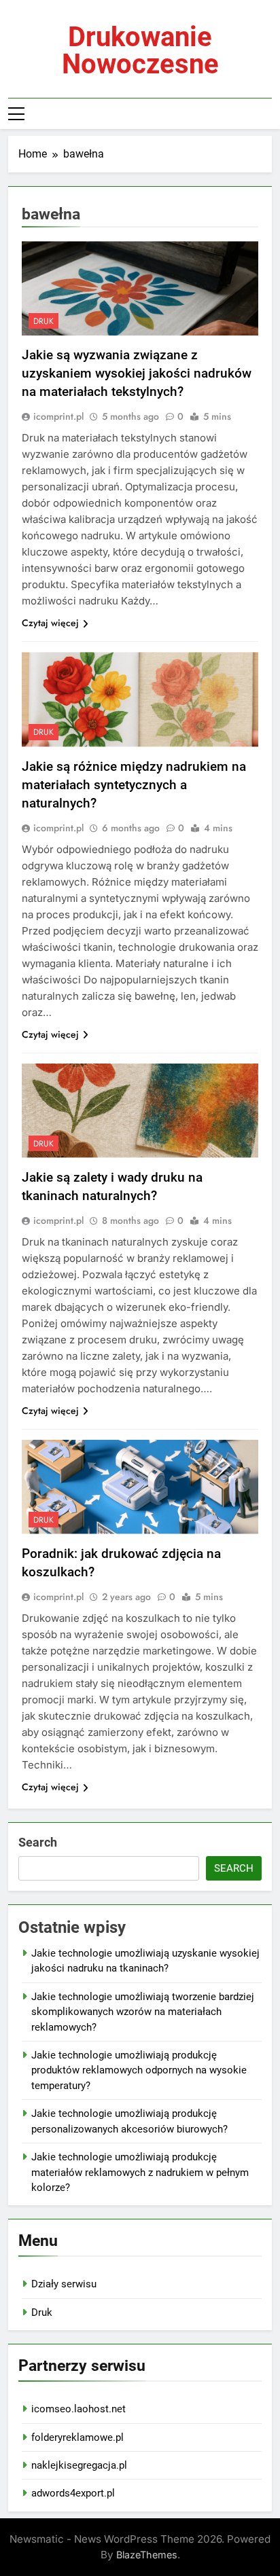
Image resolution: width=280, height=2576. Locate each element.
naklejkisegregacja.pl (79, 2465)
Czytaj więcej (50, 623)
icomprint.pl (58, 416)
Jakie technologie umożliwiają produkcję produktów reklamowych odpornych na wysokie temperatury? (139, 2070)
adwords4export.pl (73, 2493)
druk (43, 321)
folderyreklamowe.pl (77, 2437)
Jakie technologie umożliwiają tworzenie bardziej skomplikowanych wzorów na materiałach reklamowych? (143, 2012)
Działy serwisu (64, 2284)
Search (38, 1842)
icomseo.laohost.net (78, 2409)
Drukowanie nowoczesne (140, 51)
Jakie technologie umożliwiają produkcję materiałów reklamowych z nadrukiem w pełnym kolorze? (140, 2172)
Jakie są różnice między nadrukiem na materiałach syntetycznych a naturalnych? (134, 785)
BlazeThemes (147, 2555)
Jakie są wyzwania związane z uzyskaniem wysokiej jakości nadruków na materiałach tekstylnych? (137, 373)
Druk (42, 2312)
